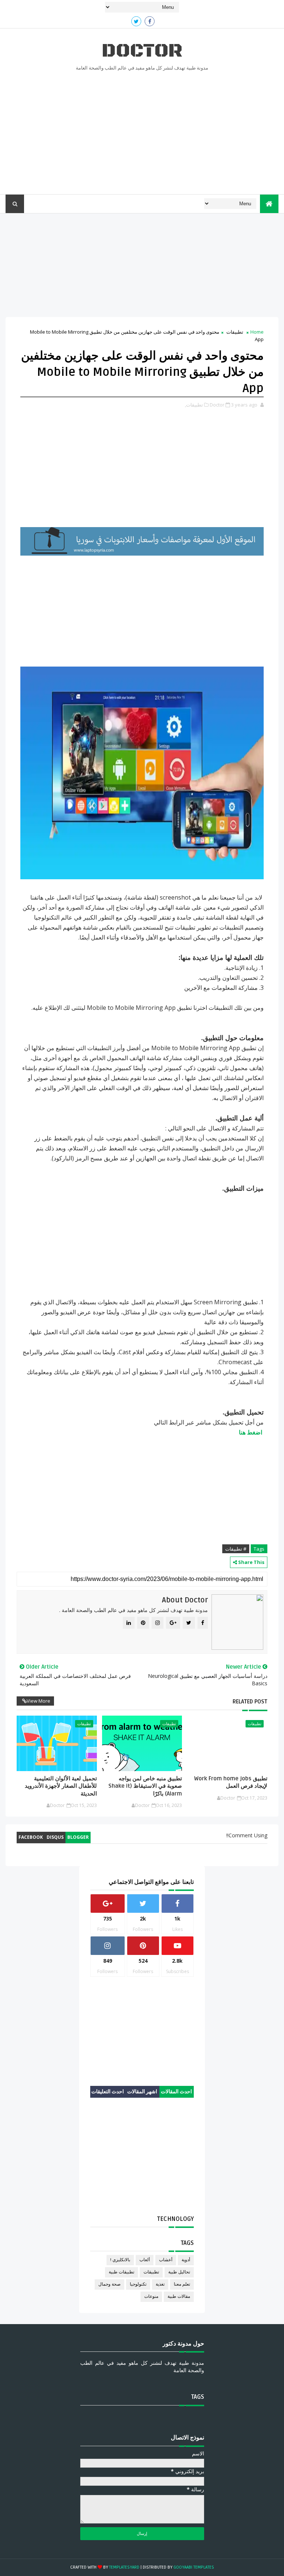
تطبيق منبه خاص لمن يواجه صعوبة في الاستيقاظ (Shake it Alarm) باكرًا (145, 1786)
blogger (78, 1837)
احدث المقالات (176, 2092)
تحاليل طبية (179, 2272)
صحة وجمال (109, 2284)
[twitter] (136, 21)
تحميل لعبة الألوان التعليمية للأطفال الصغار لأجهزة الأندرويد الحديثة (61, 1786)
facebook (31, 1837)
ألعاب (145, 2260)
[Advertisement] (142, 131)
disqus (55, 1837)
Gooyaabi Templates (194, 2567)
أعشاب (166, 2260)
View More (38, 1701)
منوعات (151, 2297)
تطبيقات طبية (121, 2272)
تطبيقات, (194, 405)
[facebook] (150, 21)
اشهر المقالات (142, 2092)
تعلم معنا (182, 2284)
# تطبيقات (236, 1549)
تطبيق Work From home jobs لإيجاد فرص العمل (231, 1782)
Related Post (250, 1702)
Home (257, 332)
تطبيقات (235, 332)
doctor (142, 51)
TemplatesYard (124, 2567)
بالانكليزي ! (120, 2260)
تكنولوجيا (138, 2284)
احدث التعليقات (108, 2092)
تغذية (160, 2284)
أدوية (186, 2260)
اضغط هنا (251, 1432)
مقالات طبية (179, 2297)
